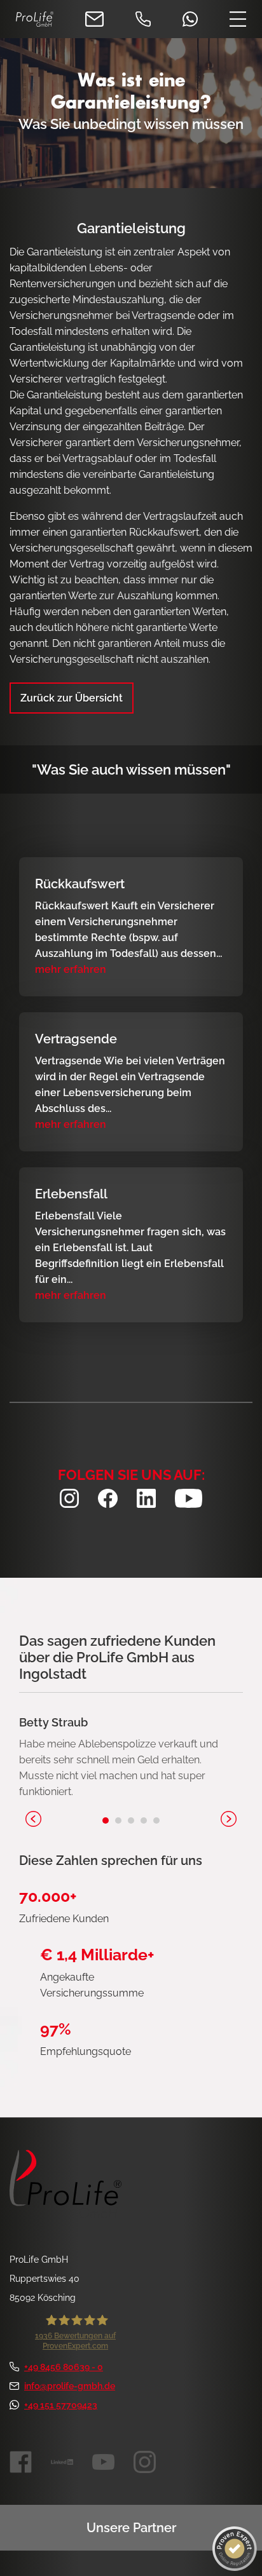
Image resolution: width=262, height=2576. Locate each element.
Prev (33, 1819)
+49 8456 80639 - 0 (64, 2367)
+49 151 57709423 (61, 2405)
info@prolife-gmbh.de (70, 2386)
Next (229, 1819)
